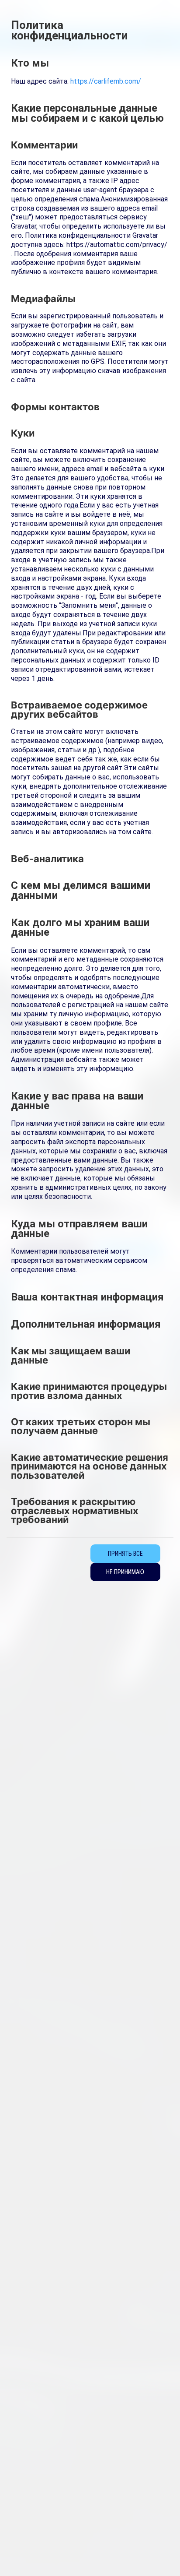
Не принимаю (125, 1572)
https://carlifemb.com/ (106, 81)
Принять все (125, 1554)
